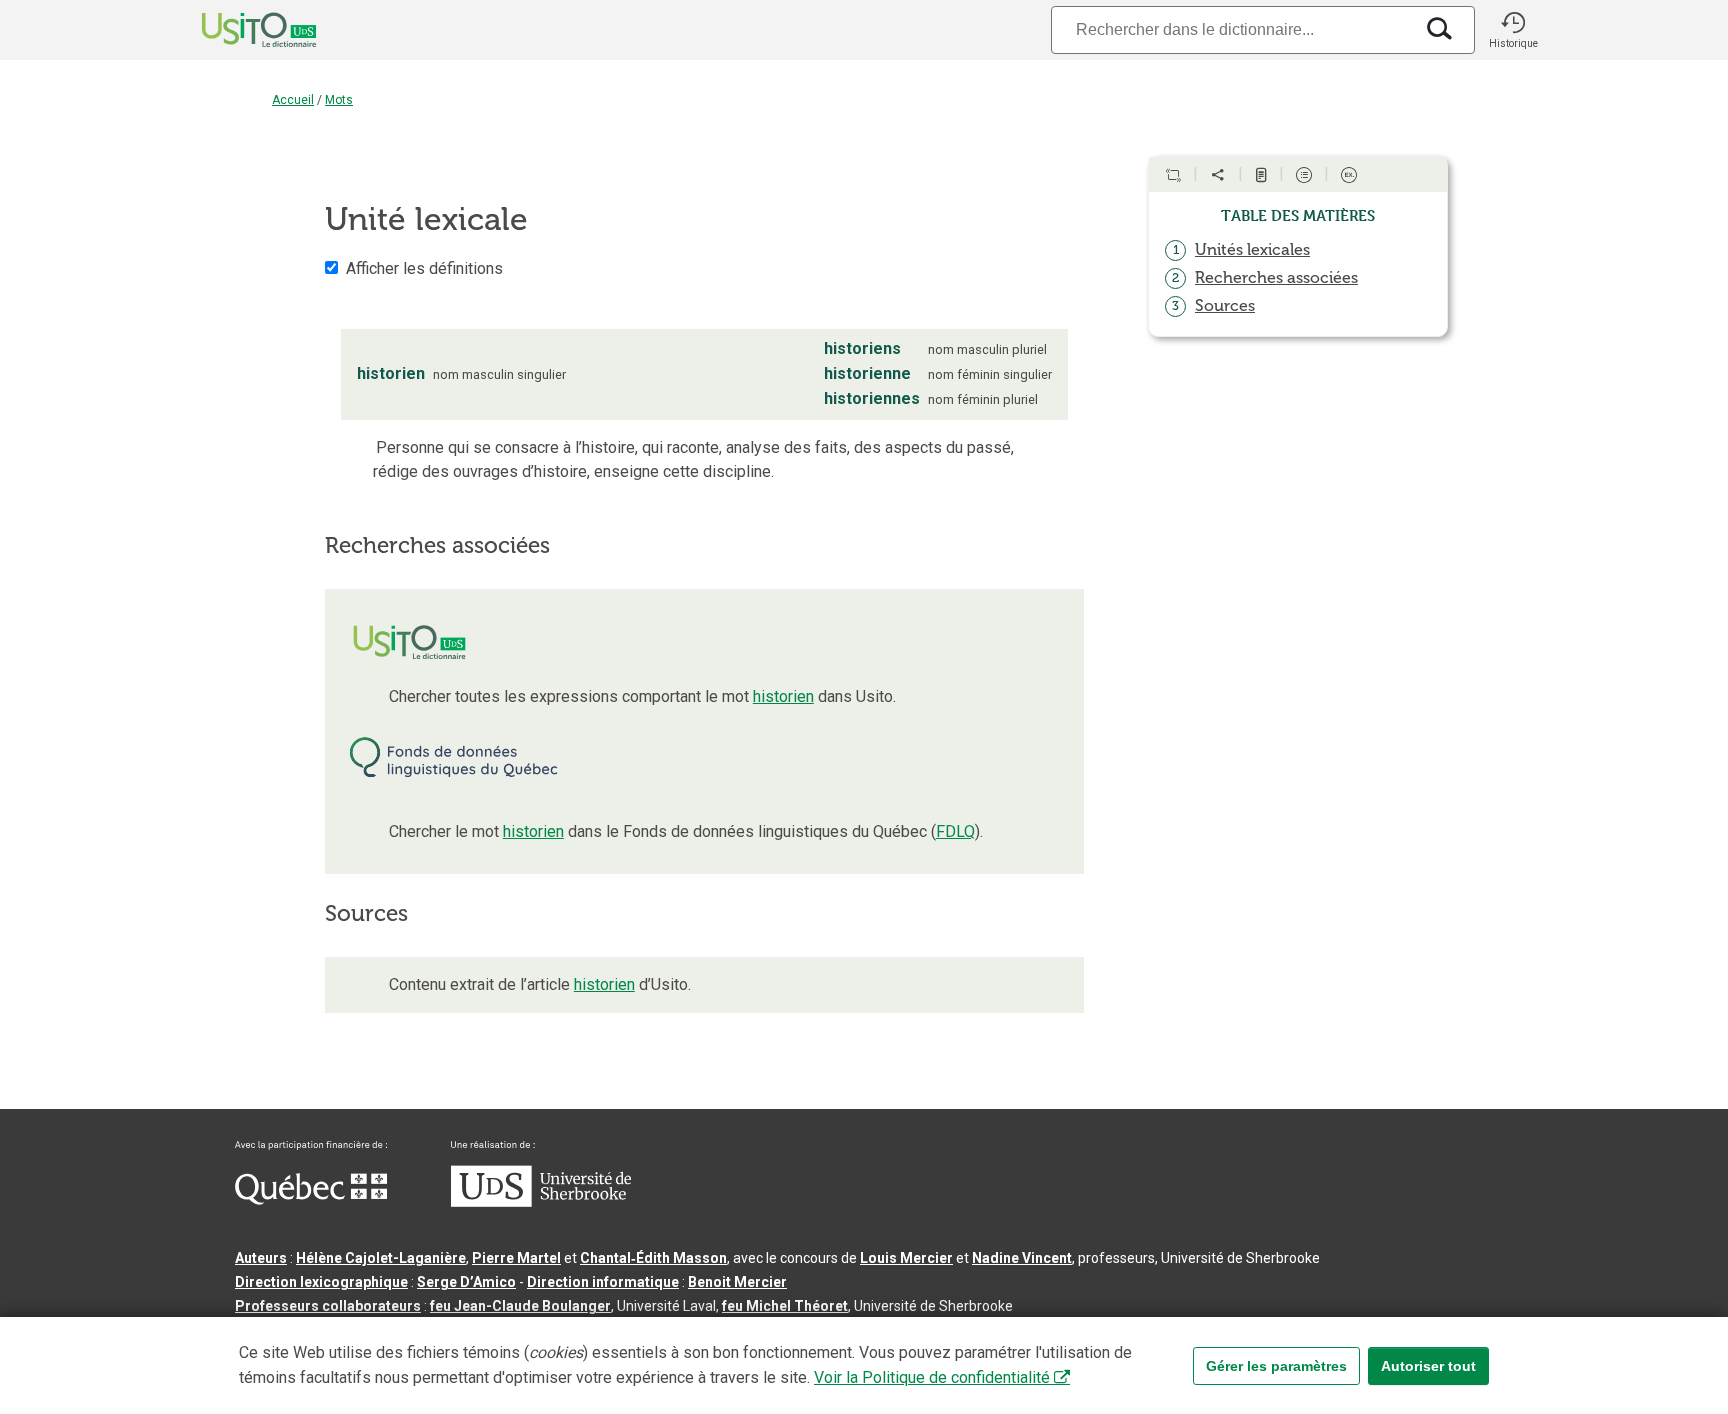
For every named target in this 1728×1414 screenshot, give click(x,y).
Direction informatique (603, 1282)
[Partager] (1218, 175)
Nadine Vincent (1022, 1258)
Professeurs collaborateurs (328, 1306)
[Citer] (1173, 175)
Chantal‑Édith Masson (653, 1258)
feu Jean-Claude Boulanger (520, 1306)
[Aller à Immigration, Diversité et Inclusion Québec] (311, 1200)
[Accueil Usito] (237, 30)
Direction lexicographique (321, 1282)
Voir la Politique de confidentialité (932, 1377)
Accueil (293, 100)
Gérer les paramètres (1276, 1366)
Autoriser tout (1428, 1366)
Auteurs (261, 1258)
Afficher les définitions (424, 268)
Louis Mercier (906, 1258)
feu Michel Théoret (785, 1306)
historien (783, 696)
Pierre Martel (516, 1258)
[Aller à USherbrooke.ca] (541, 1202)
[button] (1513, 30)
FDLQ (955, 831)
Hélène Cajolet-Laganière (381, 1258)
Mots (339, 100)
